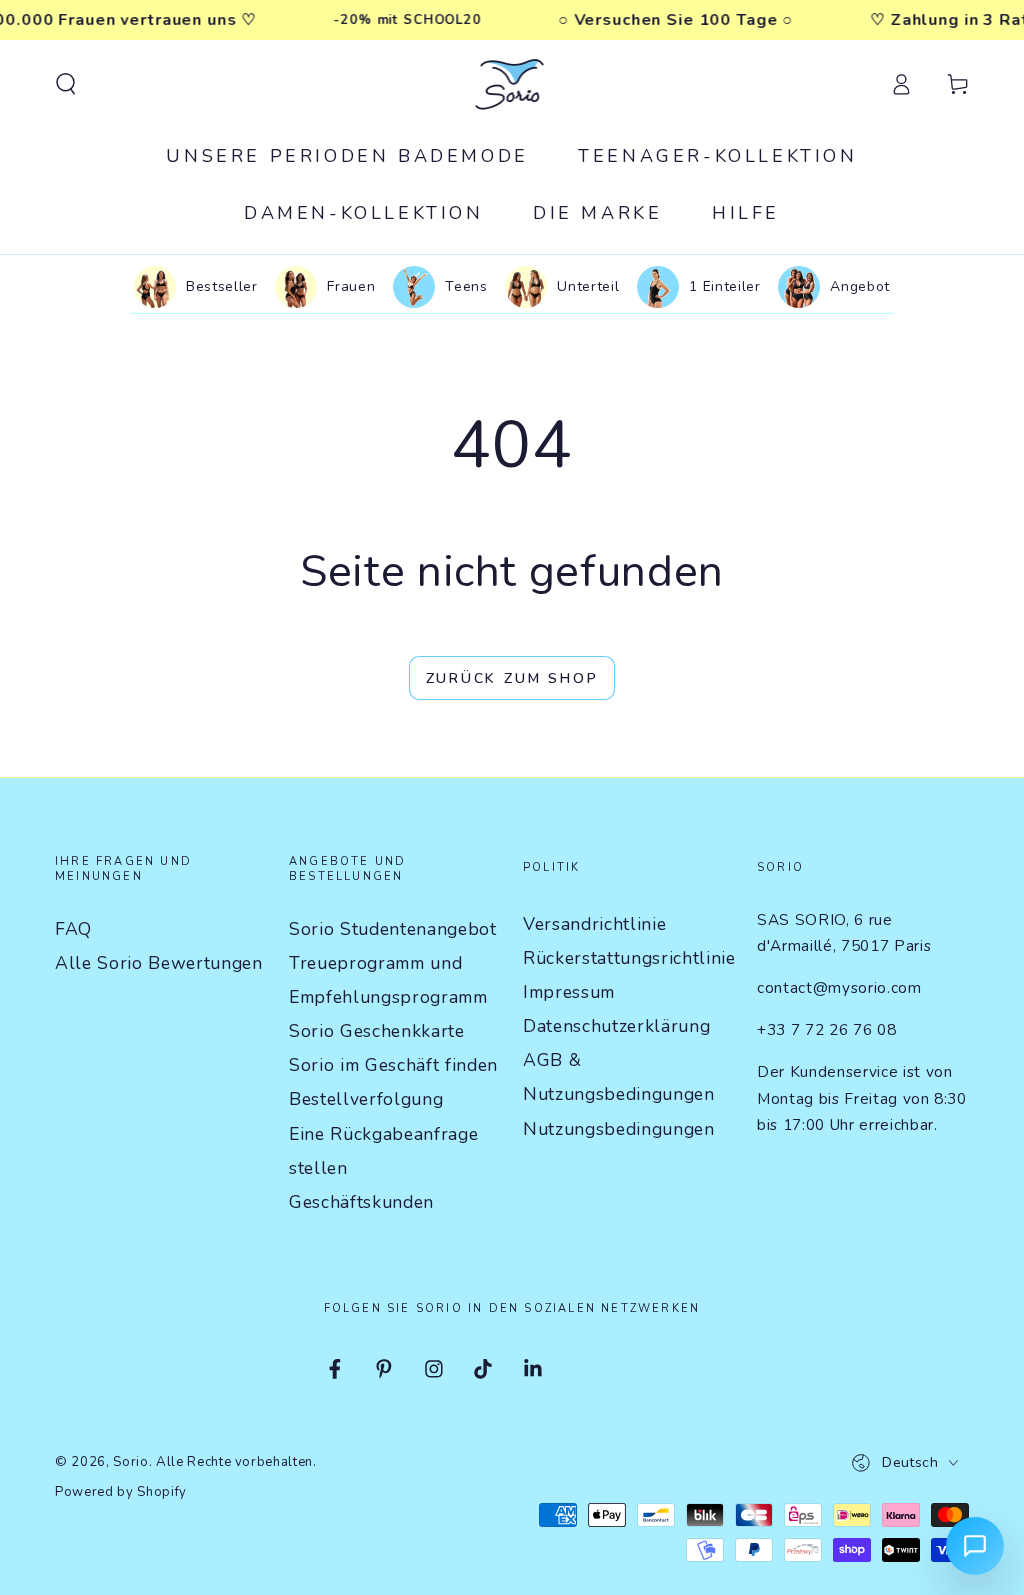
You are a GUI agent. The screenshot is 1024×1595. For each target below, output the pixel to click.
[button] (65, 84)
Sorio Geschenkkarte (377, 1031)
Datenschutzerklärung (616, 1026)
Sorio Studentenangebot (393, 929)
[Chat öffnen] (975, 1546)
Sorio (130, 1462)
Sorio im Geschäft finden (393, 1065)
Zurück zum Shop (512, 678)
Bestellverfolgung (366, 1099)
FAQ (73, 929)
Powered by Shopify (121, 1492)
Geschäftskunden (361, 1202)
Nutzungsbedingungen (619, 1129)
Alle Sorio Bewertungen (159, 963)
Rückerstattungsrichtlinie (629, 958)
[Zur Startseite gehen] (512, 84)
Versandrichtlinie (594, 924)
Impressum (569, 992)
